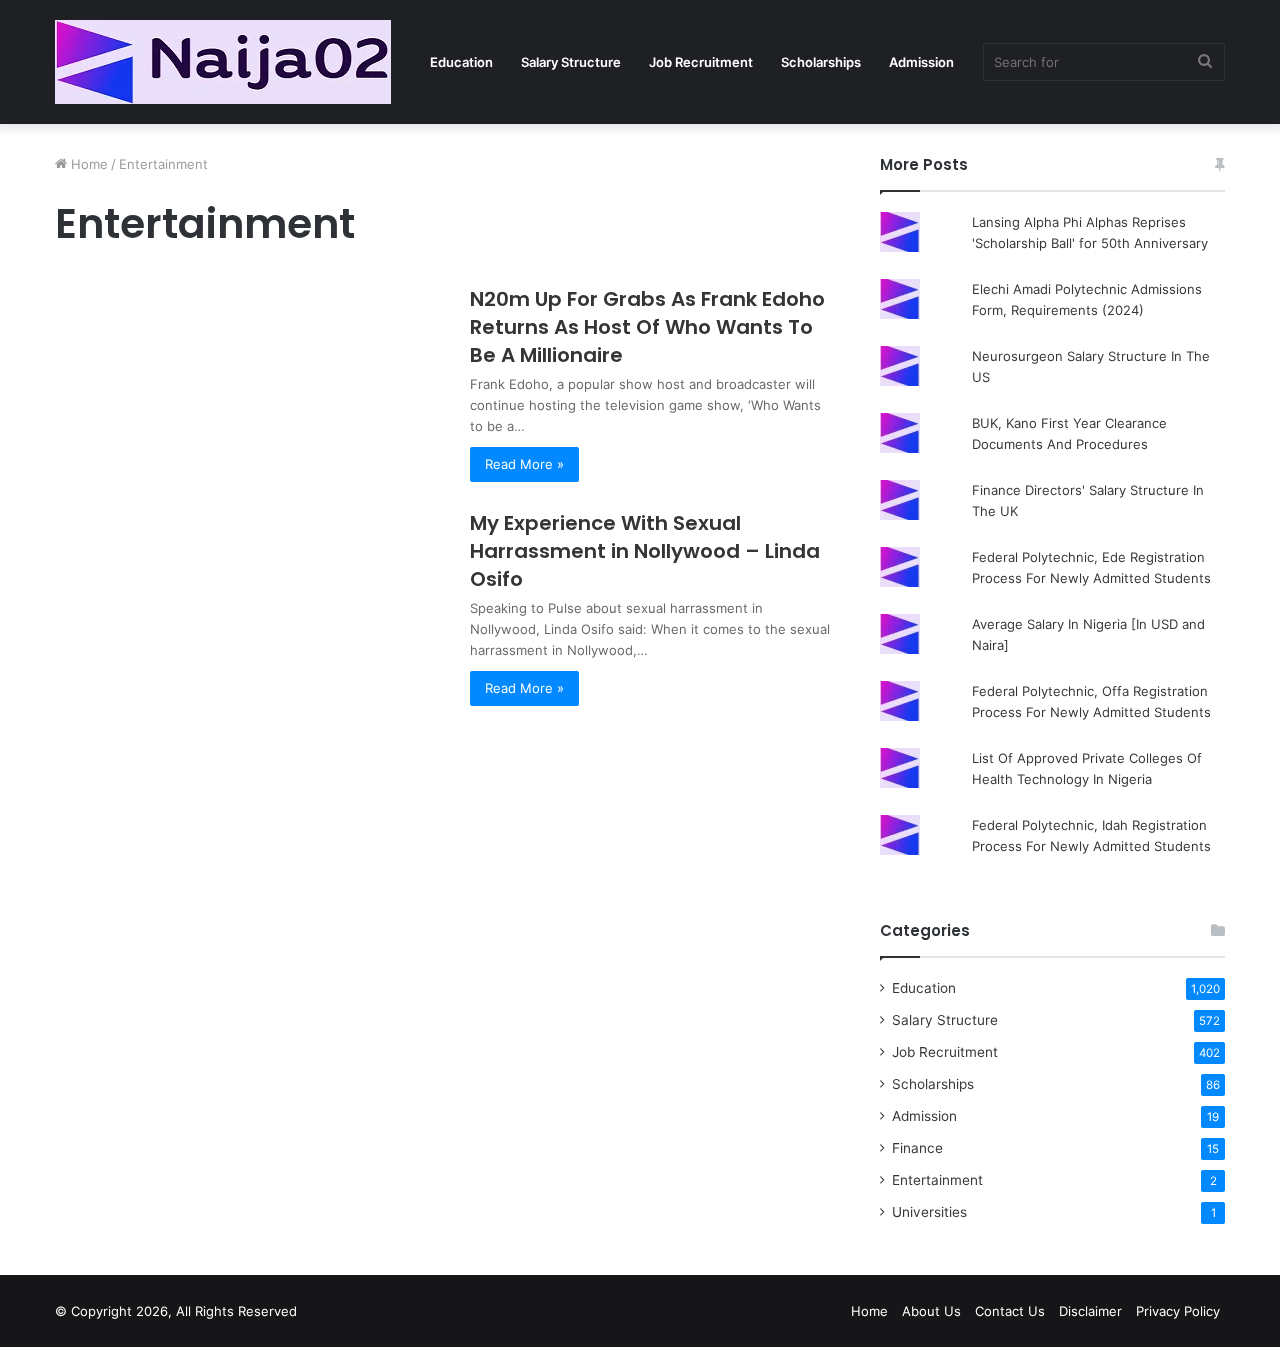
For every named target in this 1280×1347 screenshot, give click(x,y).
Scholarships (821, 62)
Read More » (524, 464)
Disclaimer (1090, 1311)
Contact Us (1010, 1311)
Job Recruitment (701, 62)
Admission (921, 62)
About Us (931, 1311)
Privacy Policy (1178, 1311)
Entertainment (937, 1180)
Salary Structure (571, 62)
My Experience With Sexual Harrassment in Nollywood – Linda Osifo (645, 551)
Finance (917, 1148)
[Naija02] (223, 62)
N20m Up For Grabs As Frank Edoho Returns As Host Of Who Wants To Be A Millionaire (647, 327)
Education (461, 62)
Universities (929, 1212)
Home (87, 164)
